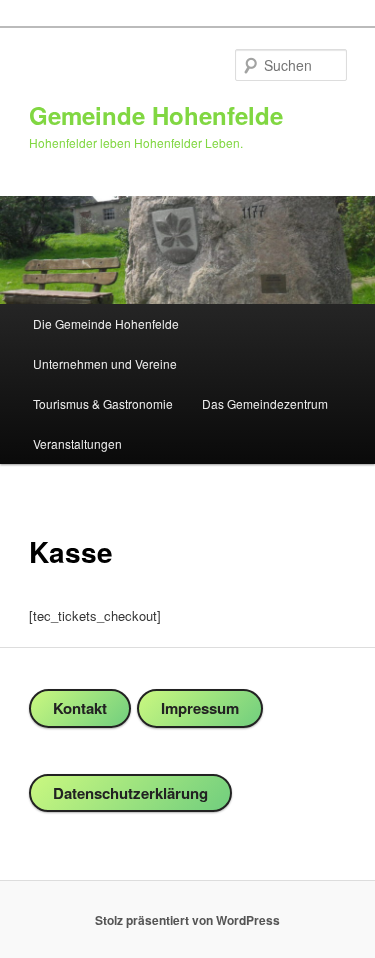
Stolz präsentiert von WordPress (187, 920)
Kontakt (80, 708)
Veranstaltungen (77, 443)
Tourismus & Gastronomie (103, 403)
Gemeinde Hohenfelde (156, 115)
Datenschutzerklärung (130, 793)
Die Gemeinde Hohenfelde (106, 323)
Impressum (200, 708)
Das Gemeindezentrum (265, 403)
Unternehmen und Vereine (105, 363)
